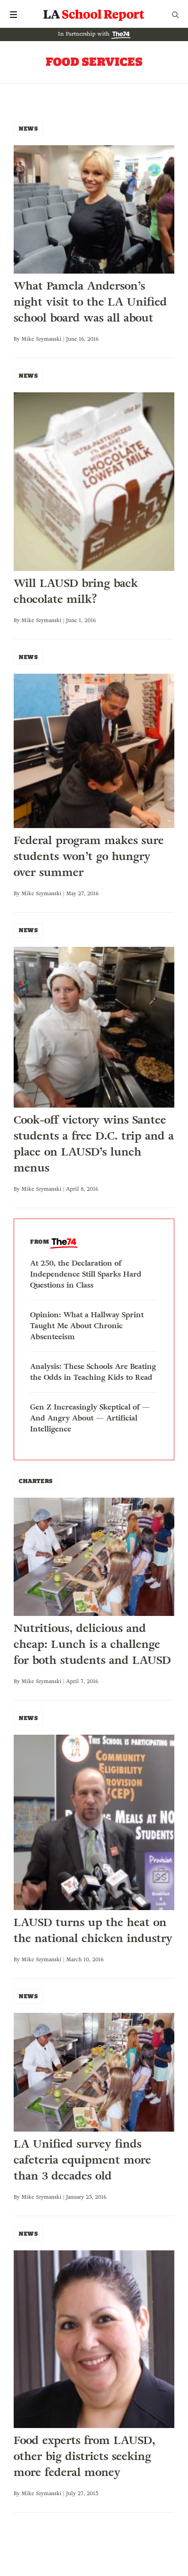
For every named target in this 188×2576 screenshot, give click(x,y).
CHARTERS (36, 1481)
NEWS (28, 129)
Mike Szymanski (42, 339)
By (18, 339)
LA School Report (94, 15)
